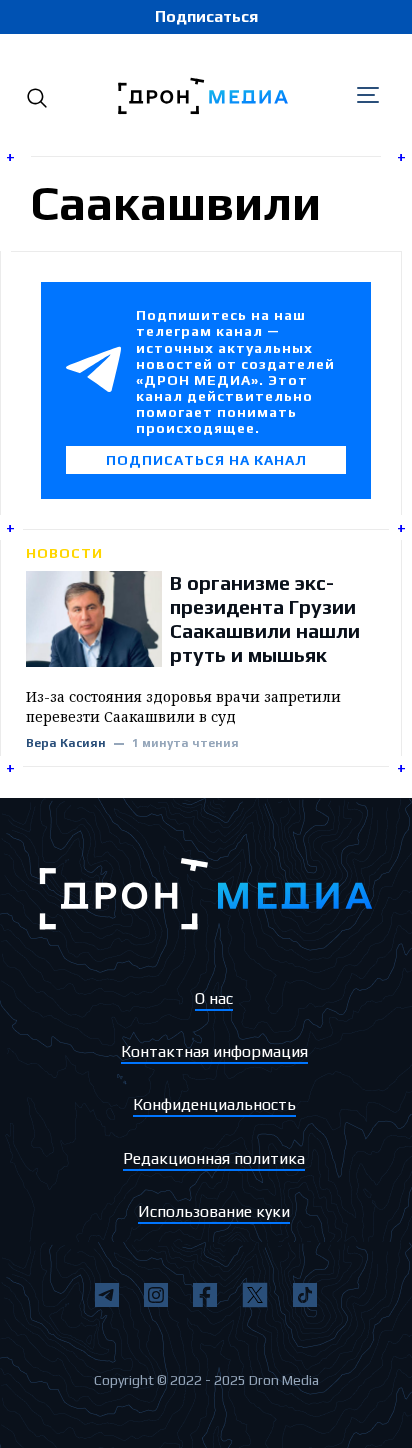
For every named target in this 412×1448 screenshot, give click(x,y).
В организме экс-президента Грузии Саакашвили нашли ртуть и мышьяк (265, 618)
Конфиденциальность (214, 1104)
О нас (214, 998)
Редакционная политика (214, 1158)
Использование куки (214, 1211)
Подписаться (206, 16)
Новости (64, 553)
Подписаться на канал (206, 460)
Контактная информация (214, 1051)
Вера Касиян (66, 743)
